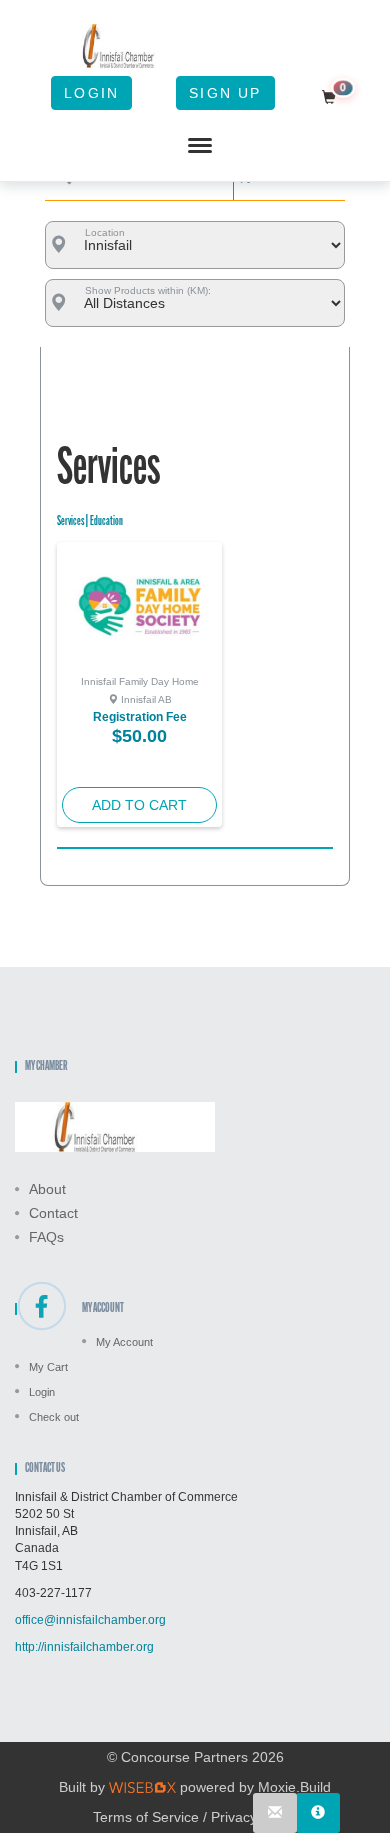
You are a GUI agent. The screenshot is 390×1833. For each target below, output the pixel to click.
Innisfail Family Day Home (140, 681)
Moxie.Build (294, 1787)
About (47, 1189)
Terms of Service (146, 1817)
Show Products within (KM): (148, 290)
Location (105, 232)
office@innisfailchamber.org (90, 1620)
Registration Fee (140, 717)
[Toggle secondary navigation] (200, 146)
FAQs (46, 1237)
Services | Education (90, 521)
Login (91, 93)
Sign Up (225, 93)
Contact (53, 1213)
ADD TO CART (139, 805)
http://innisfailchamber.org (84, 1647)
